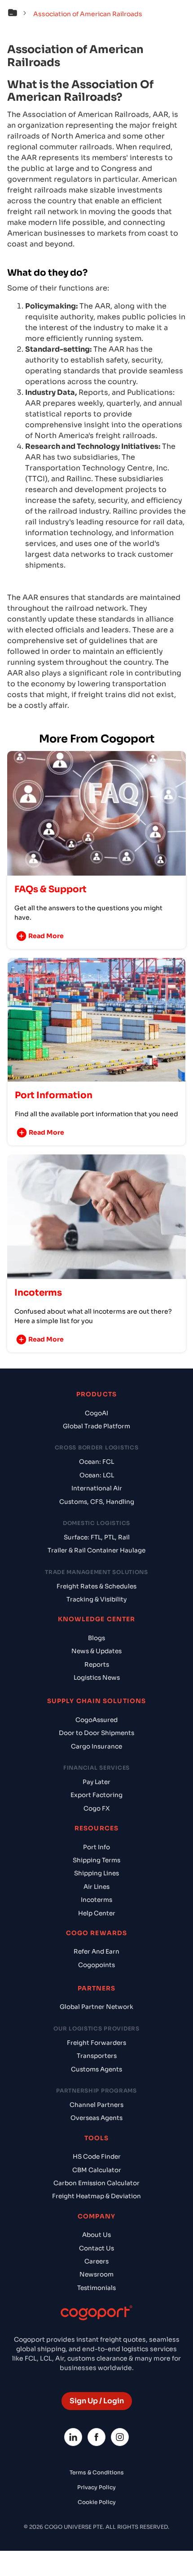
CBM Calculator (97, 2170)
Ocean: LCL (97, 1475)
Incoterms (96, 1900)
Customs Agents (96, 2069)
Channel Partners (96, 2105)
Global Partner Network (96, 2007)
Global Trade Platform (96, 1426)
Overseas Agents (96, 2118)
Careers (96, 2261)
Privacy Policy (96, 2487)
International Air (97, 1488)
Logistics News (97, 1678)
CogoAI (96, 1413)
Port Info (96, 1847)
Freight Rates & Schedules (96, 1586)
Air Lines (96, 1887)
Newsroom (96, 2274)
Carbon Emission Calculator (96, 2183)
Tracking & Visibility (96, 1599)
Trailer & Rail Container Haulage (96, 1550)
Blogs (96, 1638)
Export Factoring (96, 1795)
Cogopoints (96, 1965)
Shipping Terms (96, 1860)
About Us (96, 2235)
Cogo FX (96, 1809)
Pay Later (96, 1782)
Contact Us (96, 2248)
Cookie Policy (97, 2502)
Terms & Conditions (97, 2472)
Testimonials (96, 2288)
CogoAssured (96, 1720)
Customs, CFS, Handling (97, 1502)
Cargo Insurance (96, 1746)
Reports (97, 1665)
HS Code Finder (97, 2157)
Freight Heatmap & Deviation (96, 2196)
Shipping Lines (96, 1873)
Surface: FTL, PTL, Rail (97, 1537)
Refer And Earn (96, 1952)
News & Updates (96, 1651)
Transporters (97, 2056)
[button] (19, 14)
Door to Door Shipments (96, 1733)
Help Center (97, 1913)
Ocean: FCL (96, 1462)
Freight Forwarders (96, 2043)
